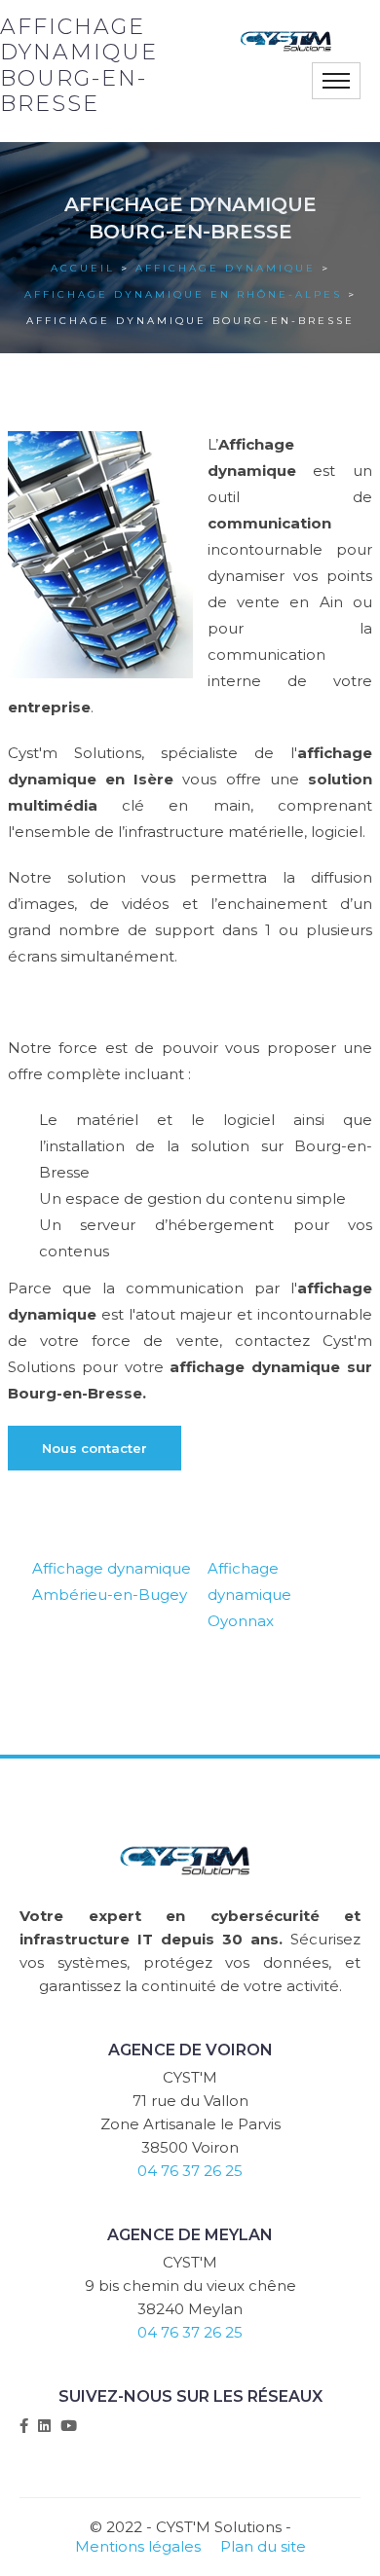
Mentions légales (138, 2546)
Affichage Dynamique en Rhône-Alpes (183, 294)
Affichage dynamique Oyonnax (249, 1595)
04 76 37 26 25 (190, 2171)
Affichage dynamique (226, 268)
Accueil (83, 268)
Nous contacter (95, 1448)
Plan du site (263, 2546)
